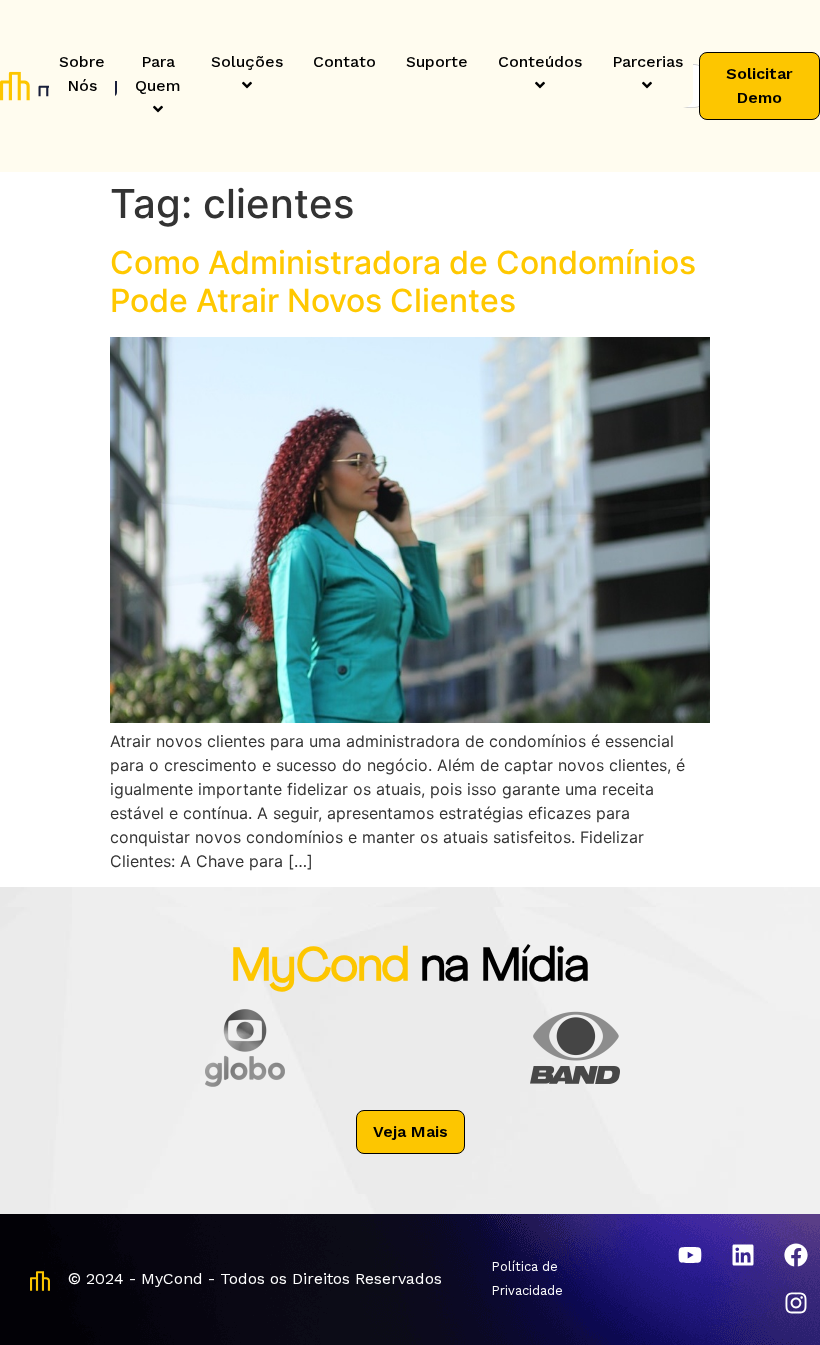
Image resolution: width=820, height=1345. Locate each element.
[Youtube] (690, 1255)
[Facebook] (796, 1255)
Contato (344, 61)
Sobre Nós (82, 73)
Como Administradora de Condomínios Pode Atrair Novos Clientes (403, 281)
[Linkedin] (743, 1255)
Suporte (437, 61)
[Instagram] (796, 1303)
